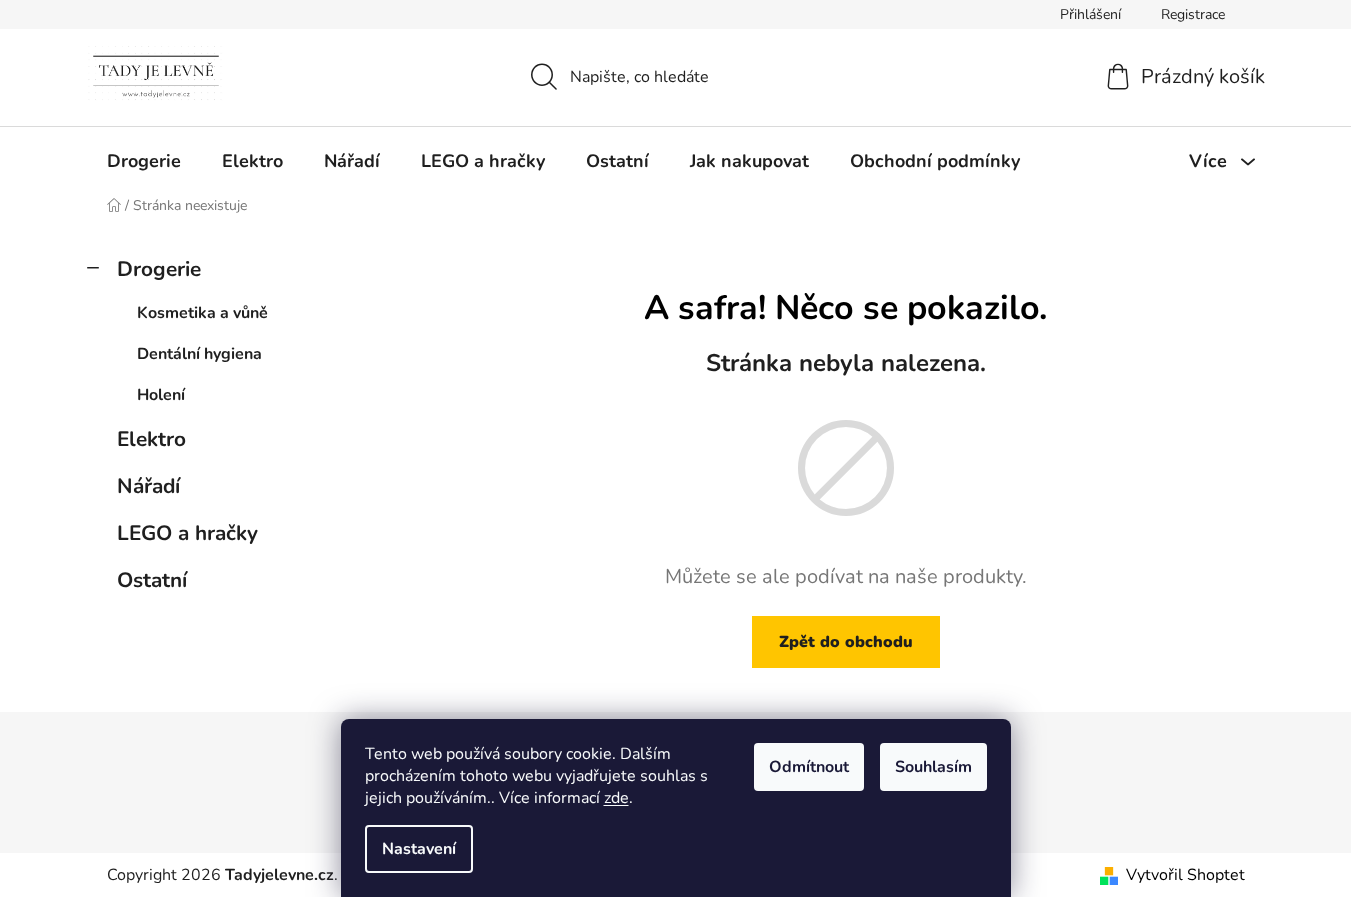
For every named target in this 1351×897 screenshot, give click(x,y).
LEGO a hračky (187, 533)
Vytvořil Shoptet (1185, 875)
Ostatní (152, 580)
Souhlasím (933, 767)
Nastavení (419, 849)
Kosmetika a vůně (202, 313)
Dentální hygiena (199, 354)
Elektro (151, 439)
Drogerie (159, 269)
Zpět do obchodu (846, 642)
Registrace (1193, 14)
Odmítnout (809, 767)
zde (616, 798)
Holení (161, 395)
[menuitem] (144, 161)
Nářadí (148, 486)
